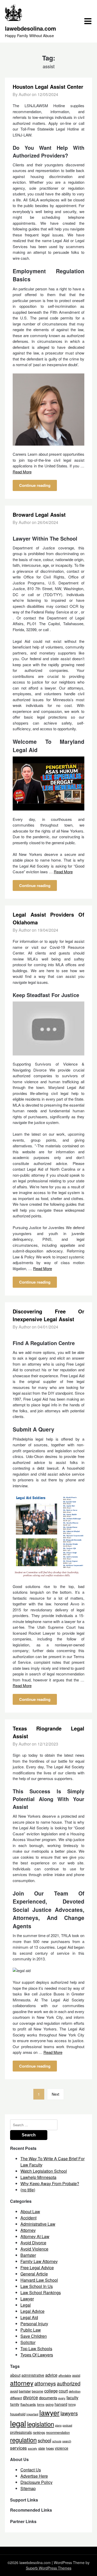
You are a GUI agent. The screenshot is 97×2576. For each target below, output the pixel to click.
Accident (28, 2218)
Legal (26, 2305)
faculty (72, 2398)
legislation (41, 2424)
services (18, 2448)
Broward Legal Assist (39, 514)
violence (62, 2448)
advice (51, 2375)
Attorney (28, 2230)
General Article (34, 2274)
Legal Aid (29, 2317)
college (51, 2391)
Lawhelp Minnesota (38, 2177)
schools (57, 2441)
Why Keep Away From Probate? (50, 2183)
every (62, 2398)
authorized (69, 2383)
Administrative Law (38, 2224)
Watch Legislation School (44, 2171)
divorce (31, 2397)
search (67, 2441)
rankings (39, 2432)
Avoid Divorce (33, 2243)
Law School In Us (37, 2286)
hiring (72, 2404)
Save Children (34, 2336)
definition (75, 2391)
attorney (22, 2383)
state (42, 2448)
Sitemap (28, 2488)
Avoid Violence (34, 2249)
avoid (14, 2391)
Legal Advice (32, 2311)
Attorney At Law (35, 2236)
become (38, 2391)
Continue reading (35, 485)
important (32, 2414)
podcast (67, 2425)
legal (18, 2423)
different (16, 2398)
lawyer (49, 2412)
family (15, 2404)
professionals (21, 2432)
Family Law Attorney (39, 2261)
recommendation (58, 2432)
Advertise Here (34, 2476)
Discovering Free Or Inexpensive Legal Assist (49, 1315)
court (63, 2391)
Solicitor (28, 2342)
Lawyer (27, 2299)
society (33, 2448)
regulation (23, 2440)
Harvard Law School (39, 2280)
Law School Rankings (41, 2292)
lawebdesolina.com (31, 28)
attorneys (45, 2383)
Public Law (31, 2330)
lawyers (69, 2413)
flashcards (28, 2404)
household (18, 2414)
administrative (33, 2375)
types (50, 2448)
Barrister (28, 2255)
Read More (22, 472)
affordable (65, 2375)
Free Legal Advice (37, 2268)
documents (48, 2398)
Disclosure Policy (36, 2482)
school (44, 2440)
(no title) (28, 2190)
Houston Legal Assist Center (48, 87)
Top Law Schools (36, 2349)
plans (58, 2425)
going (50, 2404)
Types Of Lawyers (37, 2355)
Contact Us (31, 2470)
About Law (30, 2212)
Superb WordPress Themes (49, 2568)
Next (55, 2094)
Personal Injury (34, 2324)
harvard (61, 2404)
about (15, 2375)
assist (76, 2375)
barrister (25, 2391)
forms (41, 2404)
